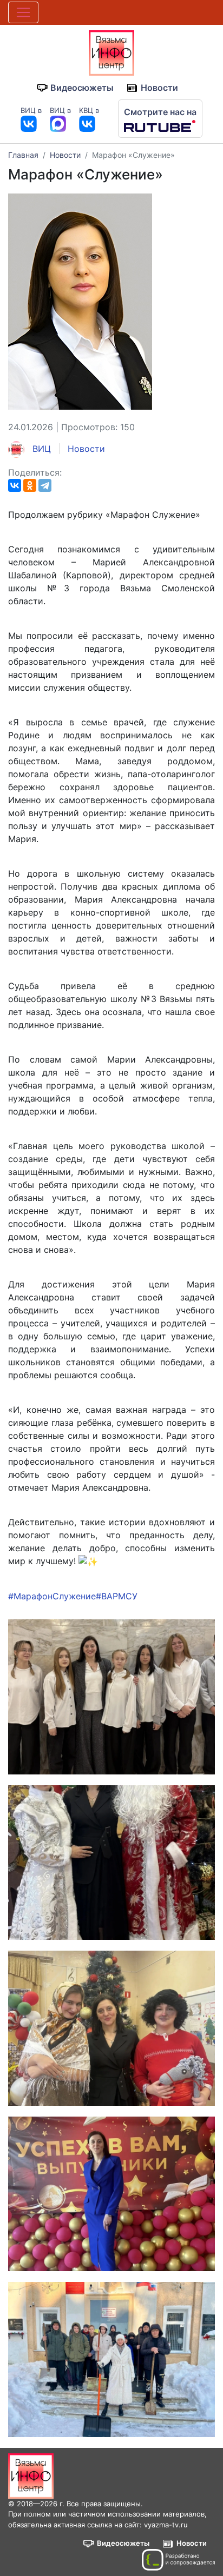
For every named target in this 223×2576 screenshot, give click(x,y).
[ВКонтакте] (15, 485)
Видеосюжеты (82, 88)
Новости (159, 88)
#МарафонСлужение (52, 1596)
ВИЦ (40, 449)
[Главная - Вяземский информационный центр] (111, 52)
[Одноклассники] (30, 485)
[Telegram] (45, 485)
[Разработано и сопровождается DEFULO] (178, 2560)
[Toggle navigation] (23, 12)
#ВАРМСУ (117, 1596)
